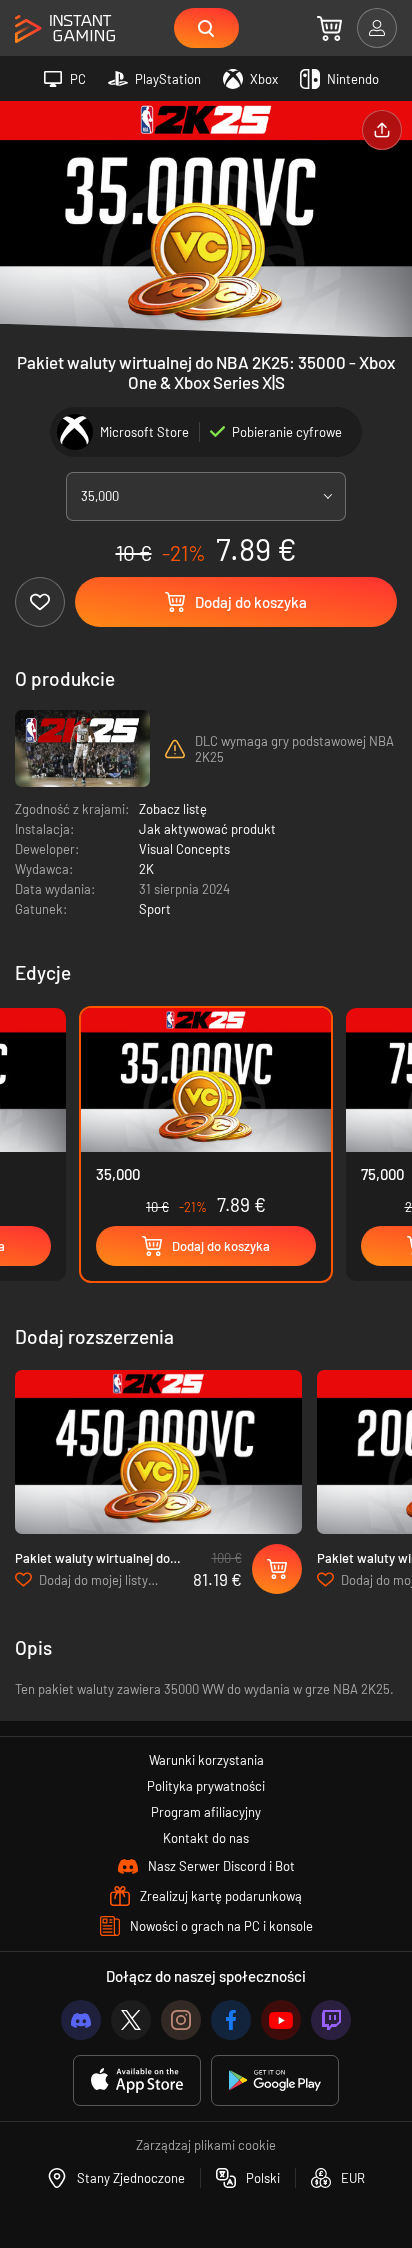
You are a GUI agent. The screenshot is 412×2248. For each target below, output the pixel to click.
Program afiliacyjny (206, 1812)
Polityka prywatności (206, 1786)
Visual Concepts (184, 849)
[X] (131, 2020)
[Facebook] (231, 2020)
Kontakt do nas (206, 1838)
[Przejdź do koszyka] (329, 28)
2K (146, 869)
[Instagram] (181, 2020)
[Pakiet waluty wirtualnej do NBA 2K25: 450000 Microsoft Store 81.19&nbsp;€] (158, 1452)
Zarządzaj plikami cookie (206, 2145)
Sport (155, 909)
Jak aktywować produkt (207, 829)
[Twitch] (331, 2020)
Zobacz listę (173, 809)
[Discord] (81, 2020)
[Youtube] (281, 2020)
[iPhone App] (137, 2080)
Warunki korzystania (206, 1760)
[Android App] (275, 2080)
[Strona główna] (65, 29)
